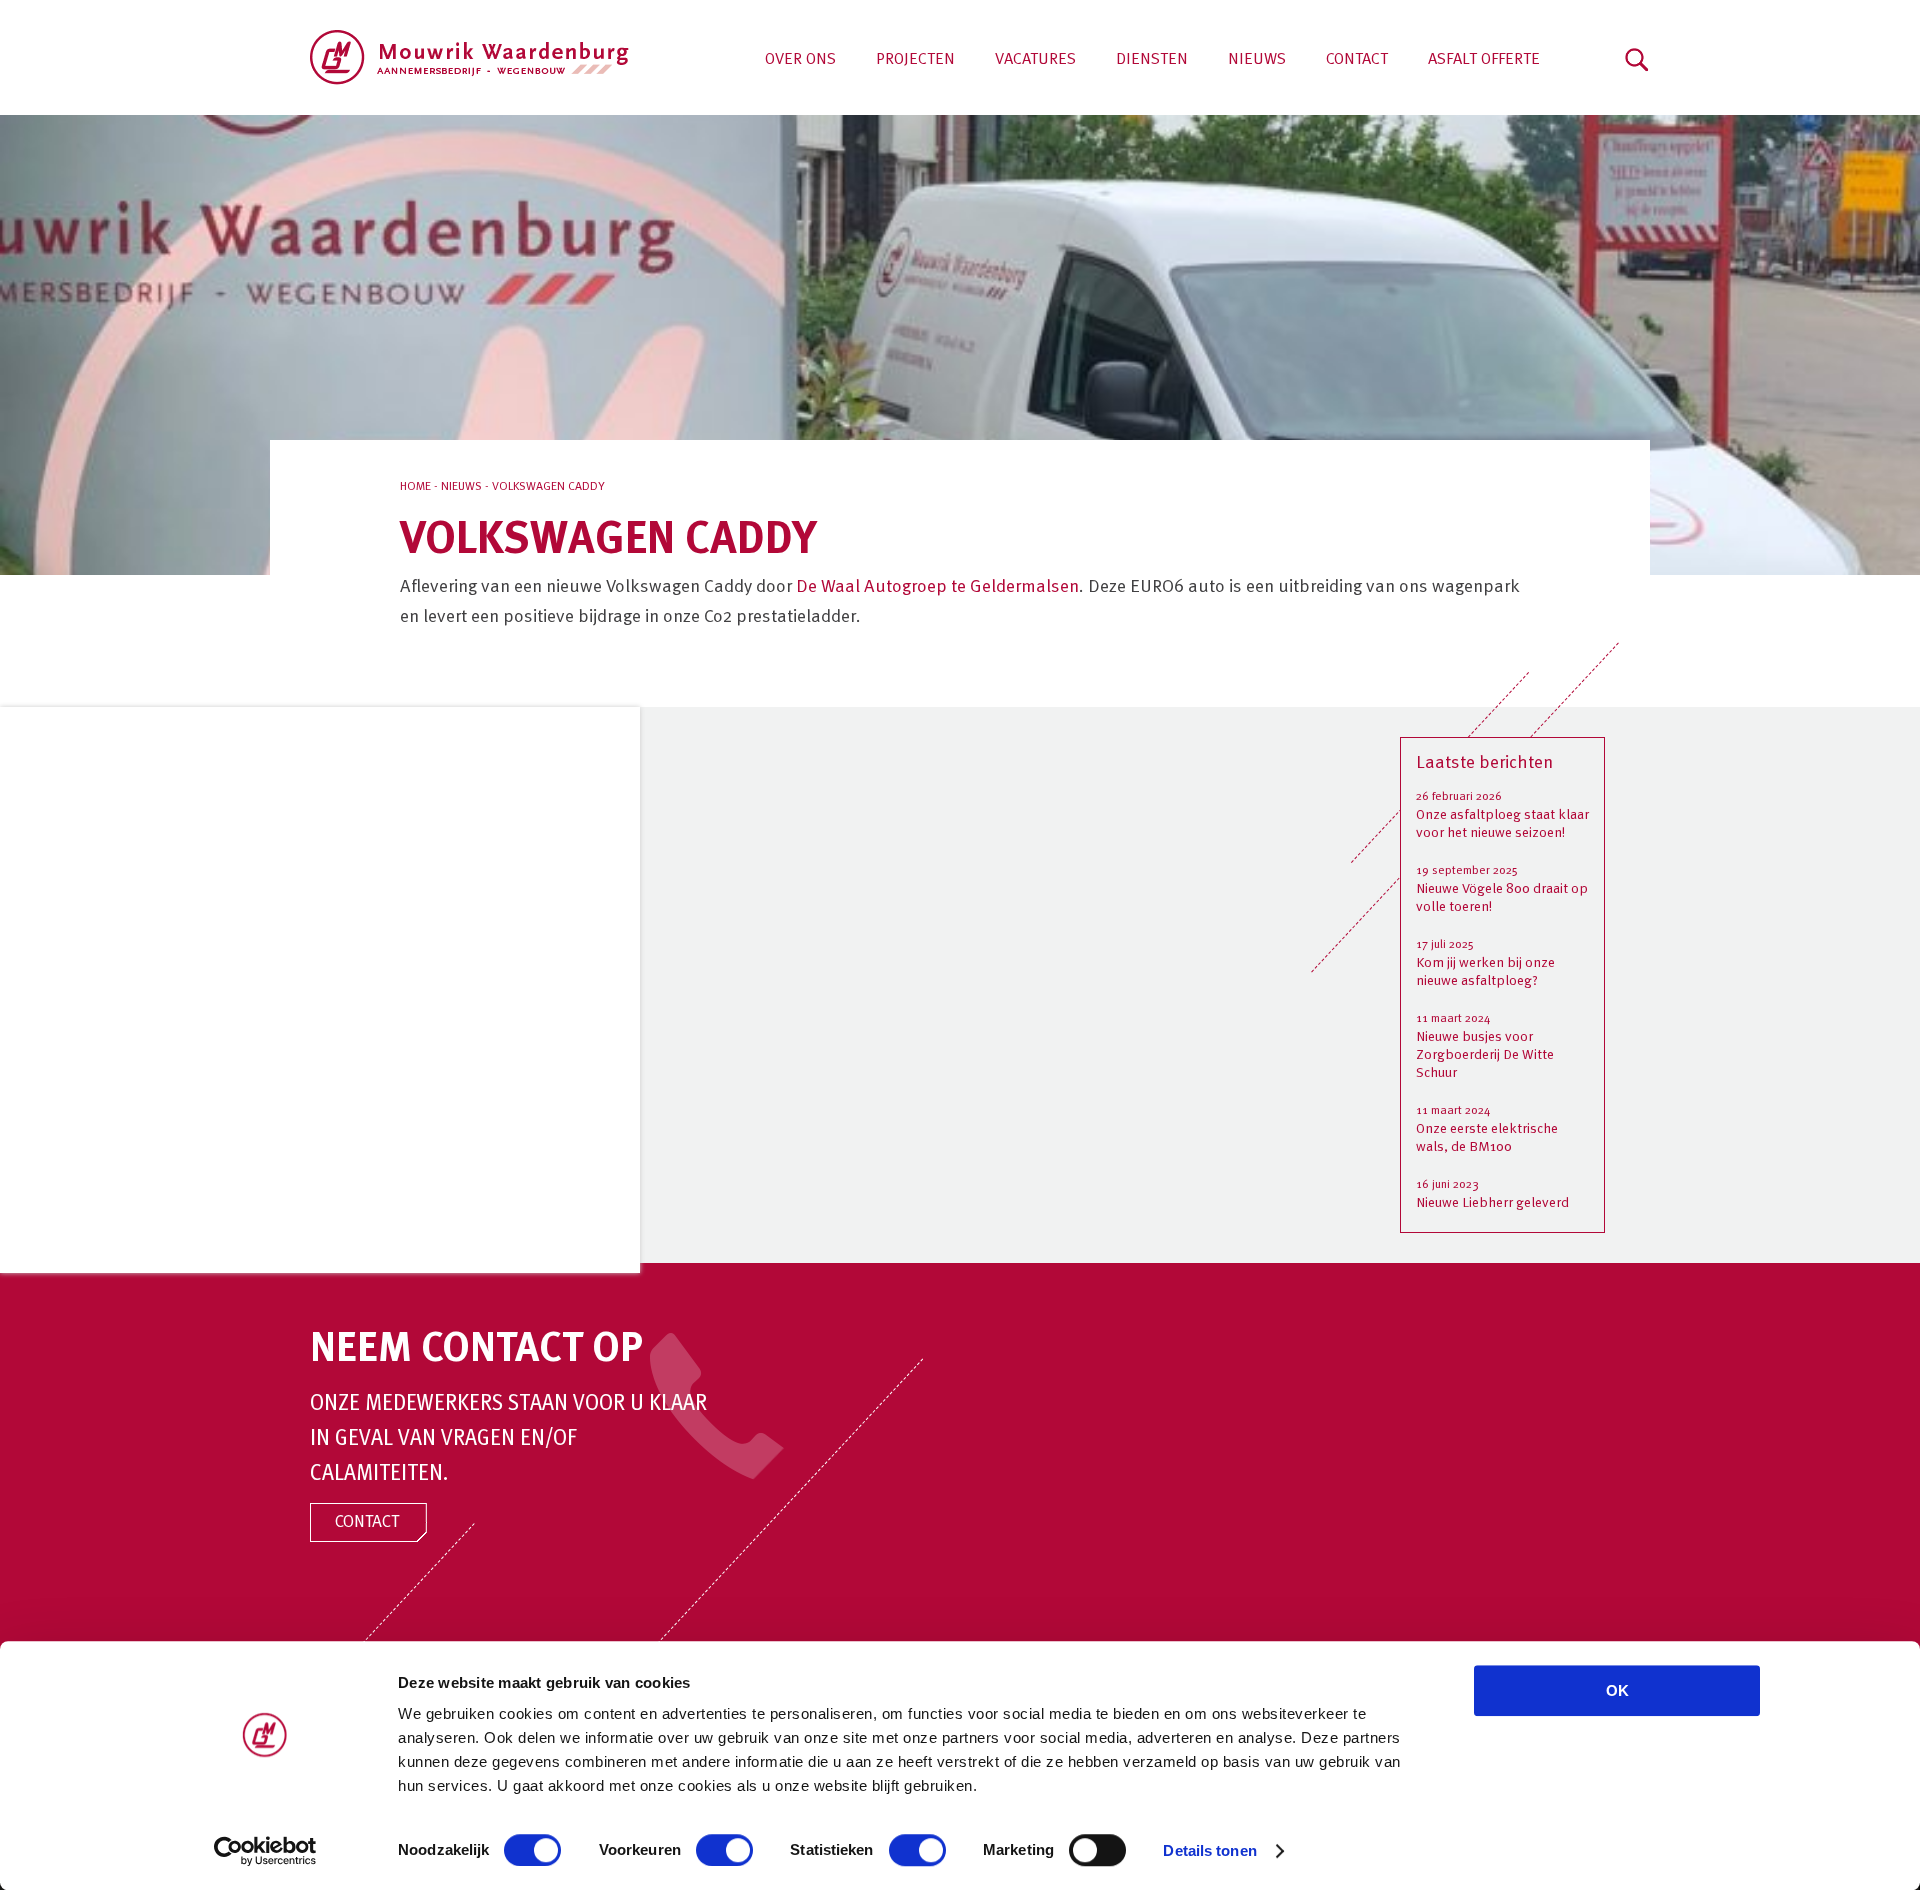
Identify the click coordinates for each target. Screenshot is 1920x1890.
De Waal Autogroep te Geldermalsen (937, 587)
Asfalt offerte (1484, 60)
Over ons (800, 60)
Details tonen (1209, 1850)
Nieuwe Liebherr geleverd (1492, 1203)
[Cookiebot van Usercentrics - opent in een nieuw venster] (265, 1851)
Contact (1357, 60)
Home (415, 487)
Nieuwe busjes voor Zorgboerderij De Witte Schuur (1485, 1055)
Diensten (1152, 60)
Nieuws (1257, 60)
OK (1617, 1690)
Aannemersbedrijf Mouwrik (469, 57)
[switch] (724, 1850)
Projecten (915, 60)
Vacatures (1035, 60)
